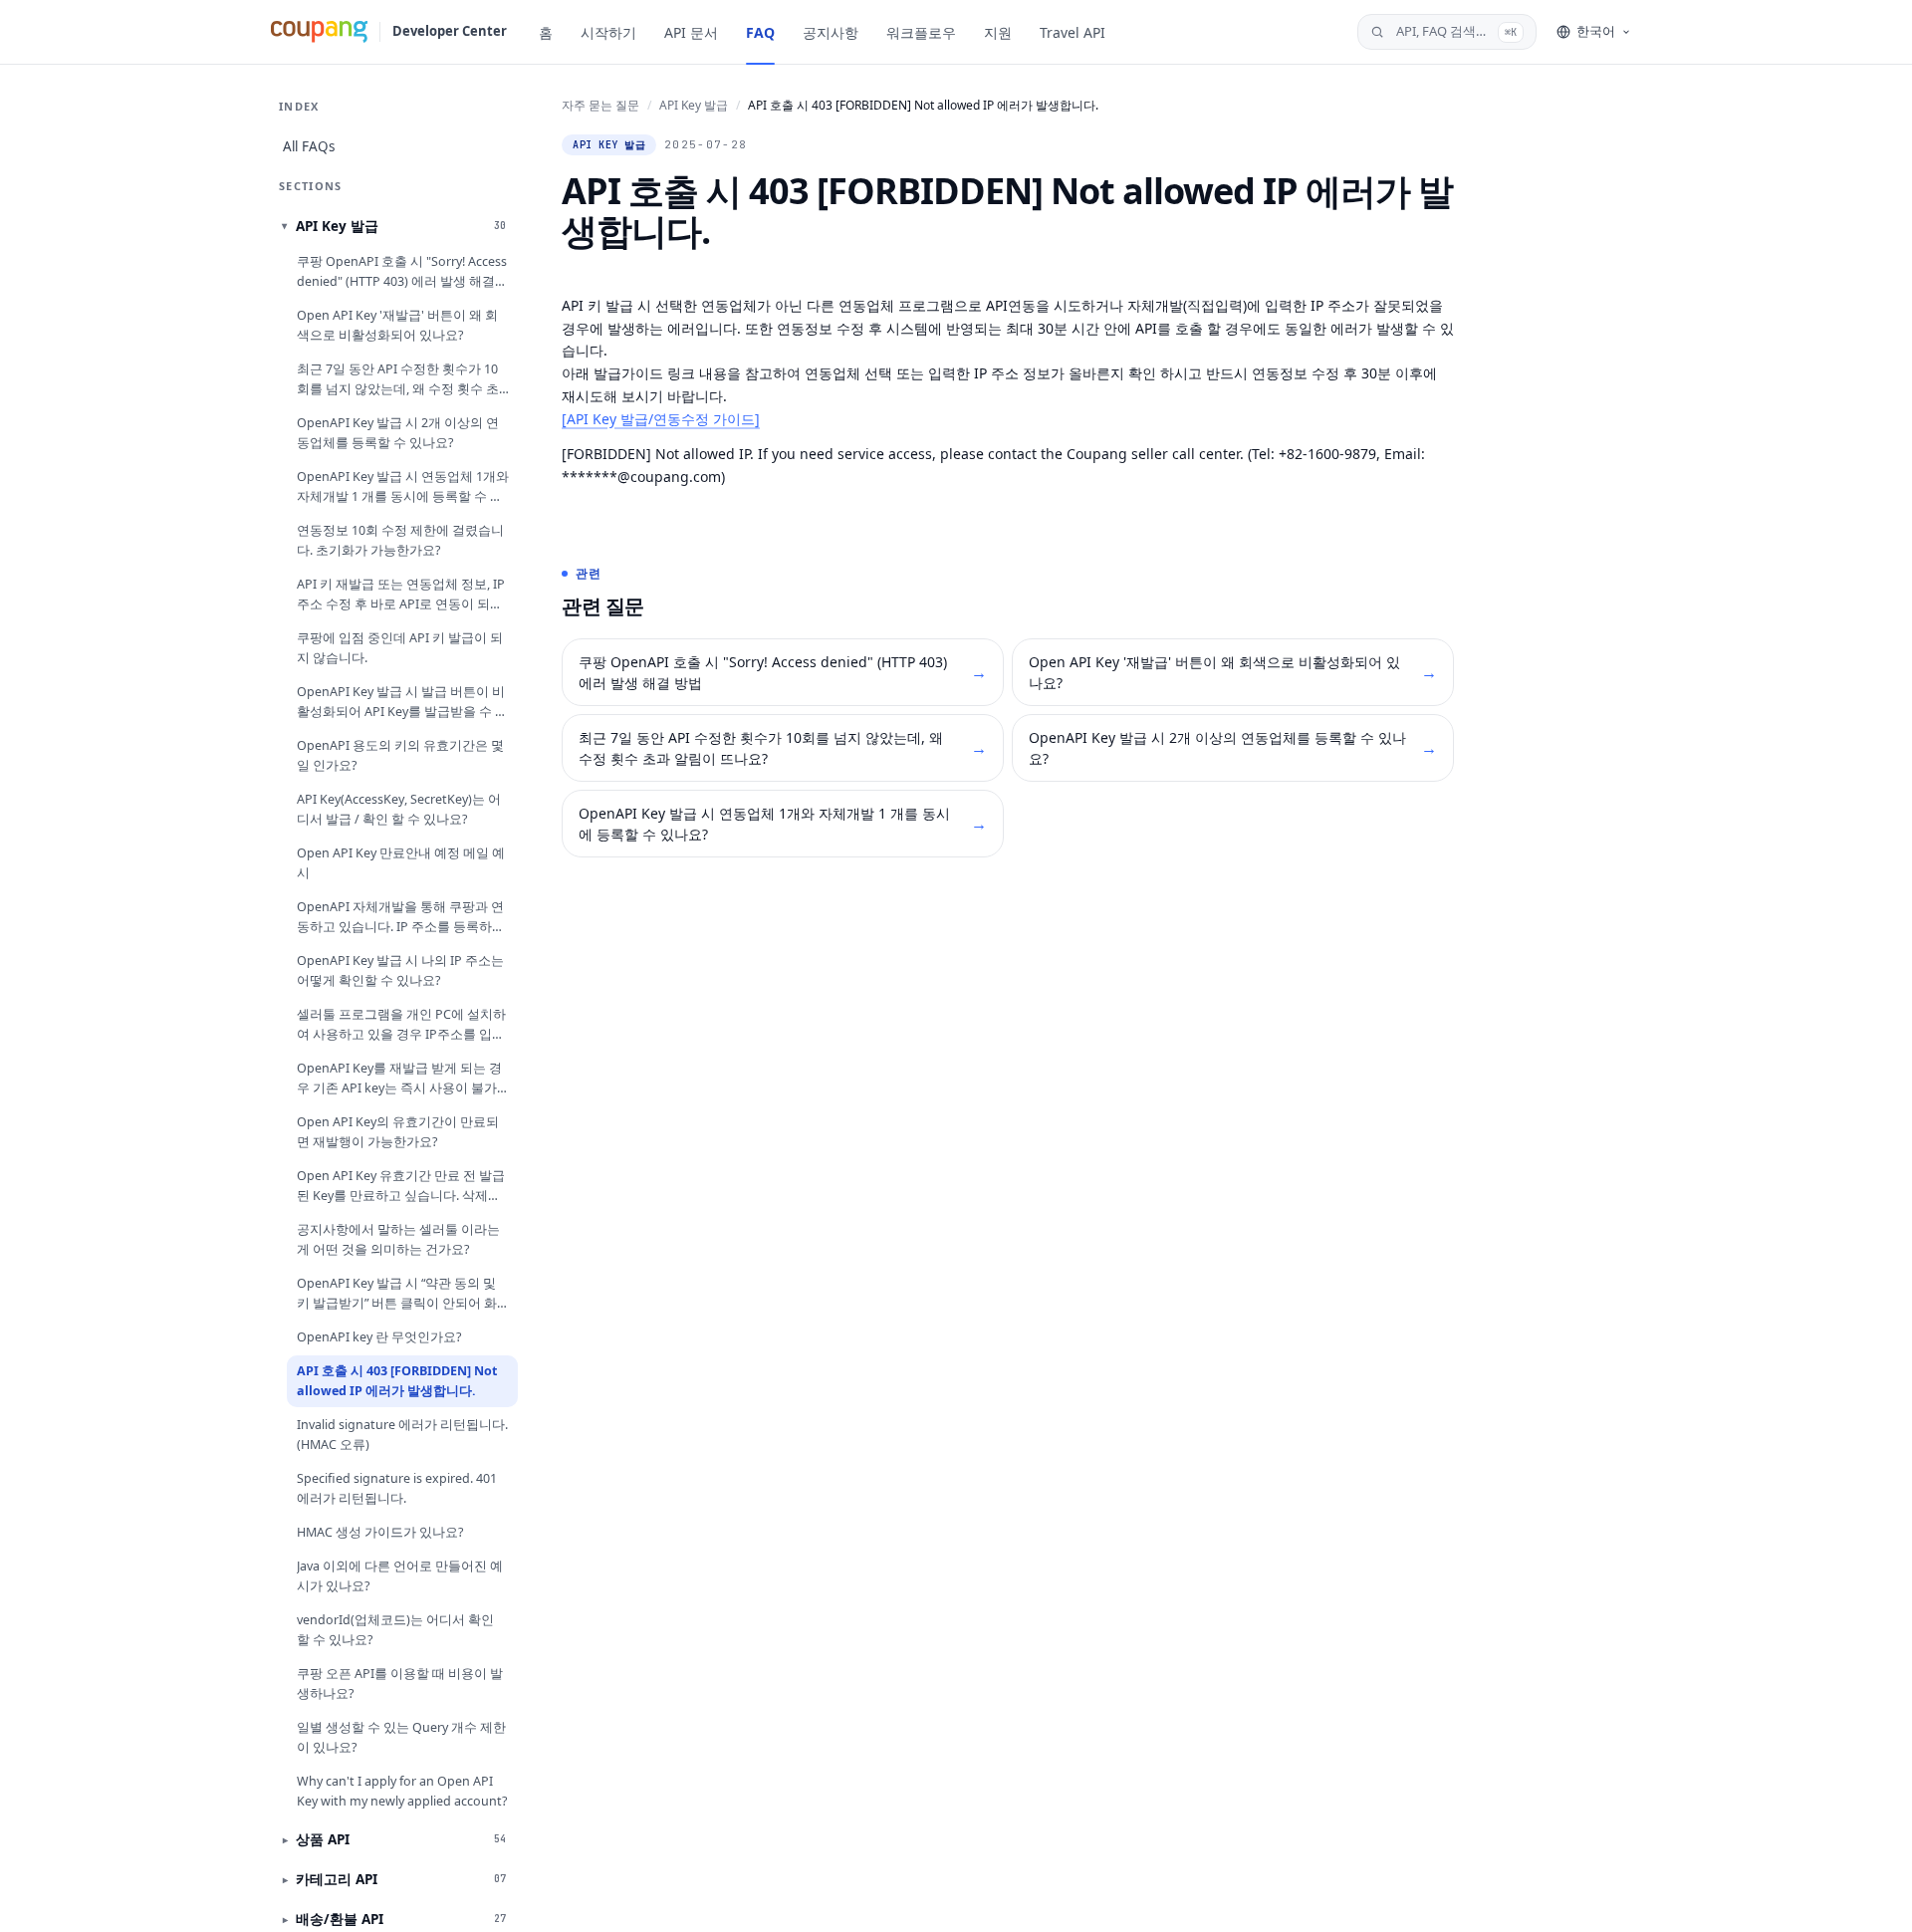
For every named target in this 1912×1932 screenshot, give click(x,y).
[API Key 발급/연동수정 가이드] (661, 419)
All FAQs (309, 146)
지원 (998, 32)
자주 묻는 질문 (600, 105)
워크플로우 (921, 32)
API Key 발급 (694, 105)
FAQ (760, 32)
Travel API (1073, 32)
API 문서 (691, 32)
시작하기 (608, 32)
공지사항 (831, 32)
